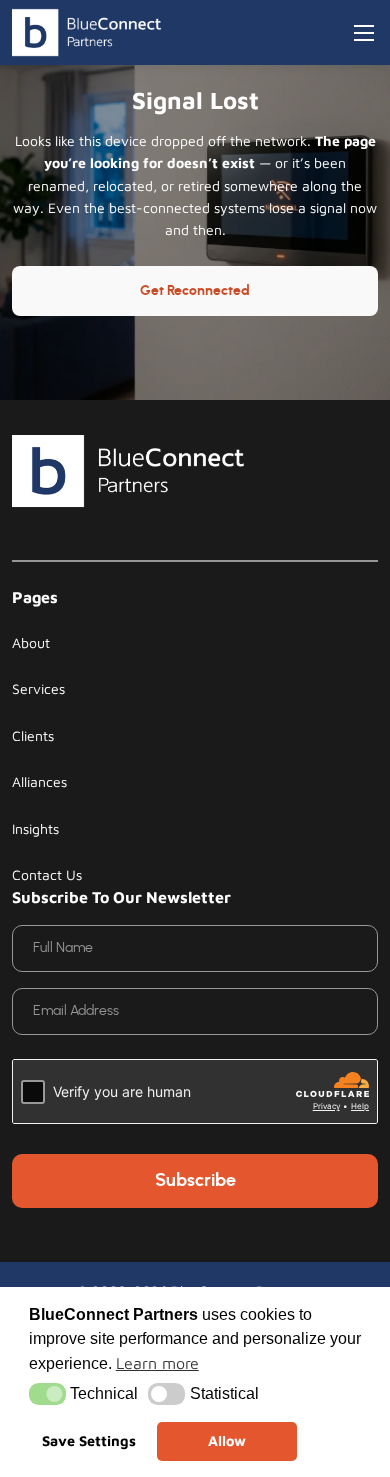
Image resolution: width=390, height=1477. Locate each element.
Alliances (39, 781)
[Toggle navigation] (364, 33)
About (31, 642)
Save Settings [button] (89, 1440)
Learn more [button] (157, 1363)
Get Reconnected (195, 291)
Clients (33, 735)
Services (38, 688)
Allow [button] (227, 1440)
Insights (35, 828)
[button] (47, 1394)
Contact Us (47, 874)
